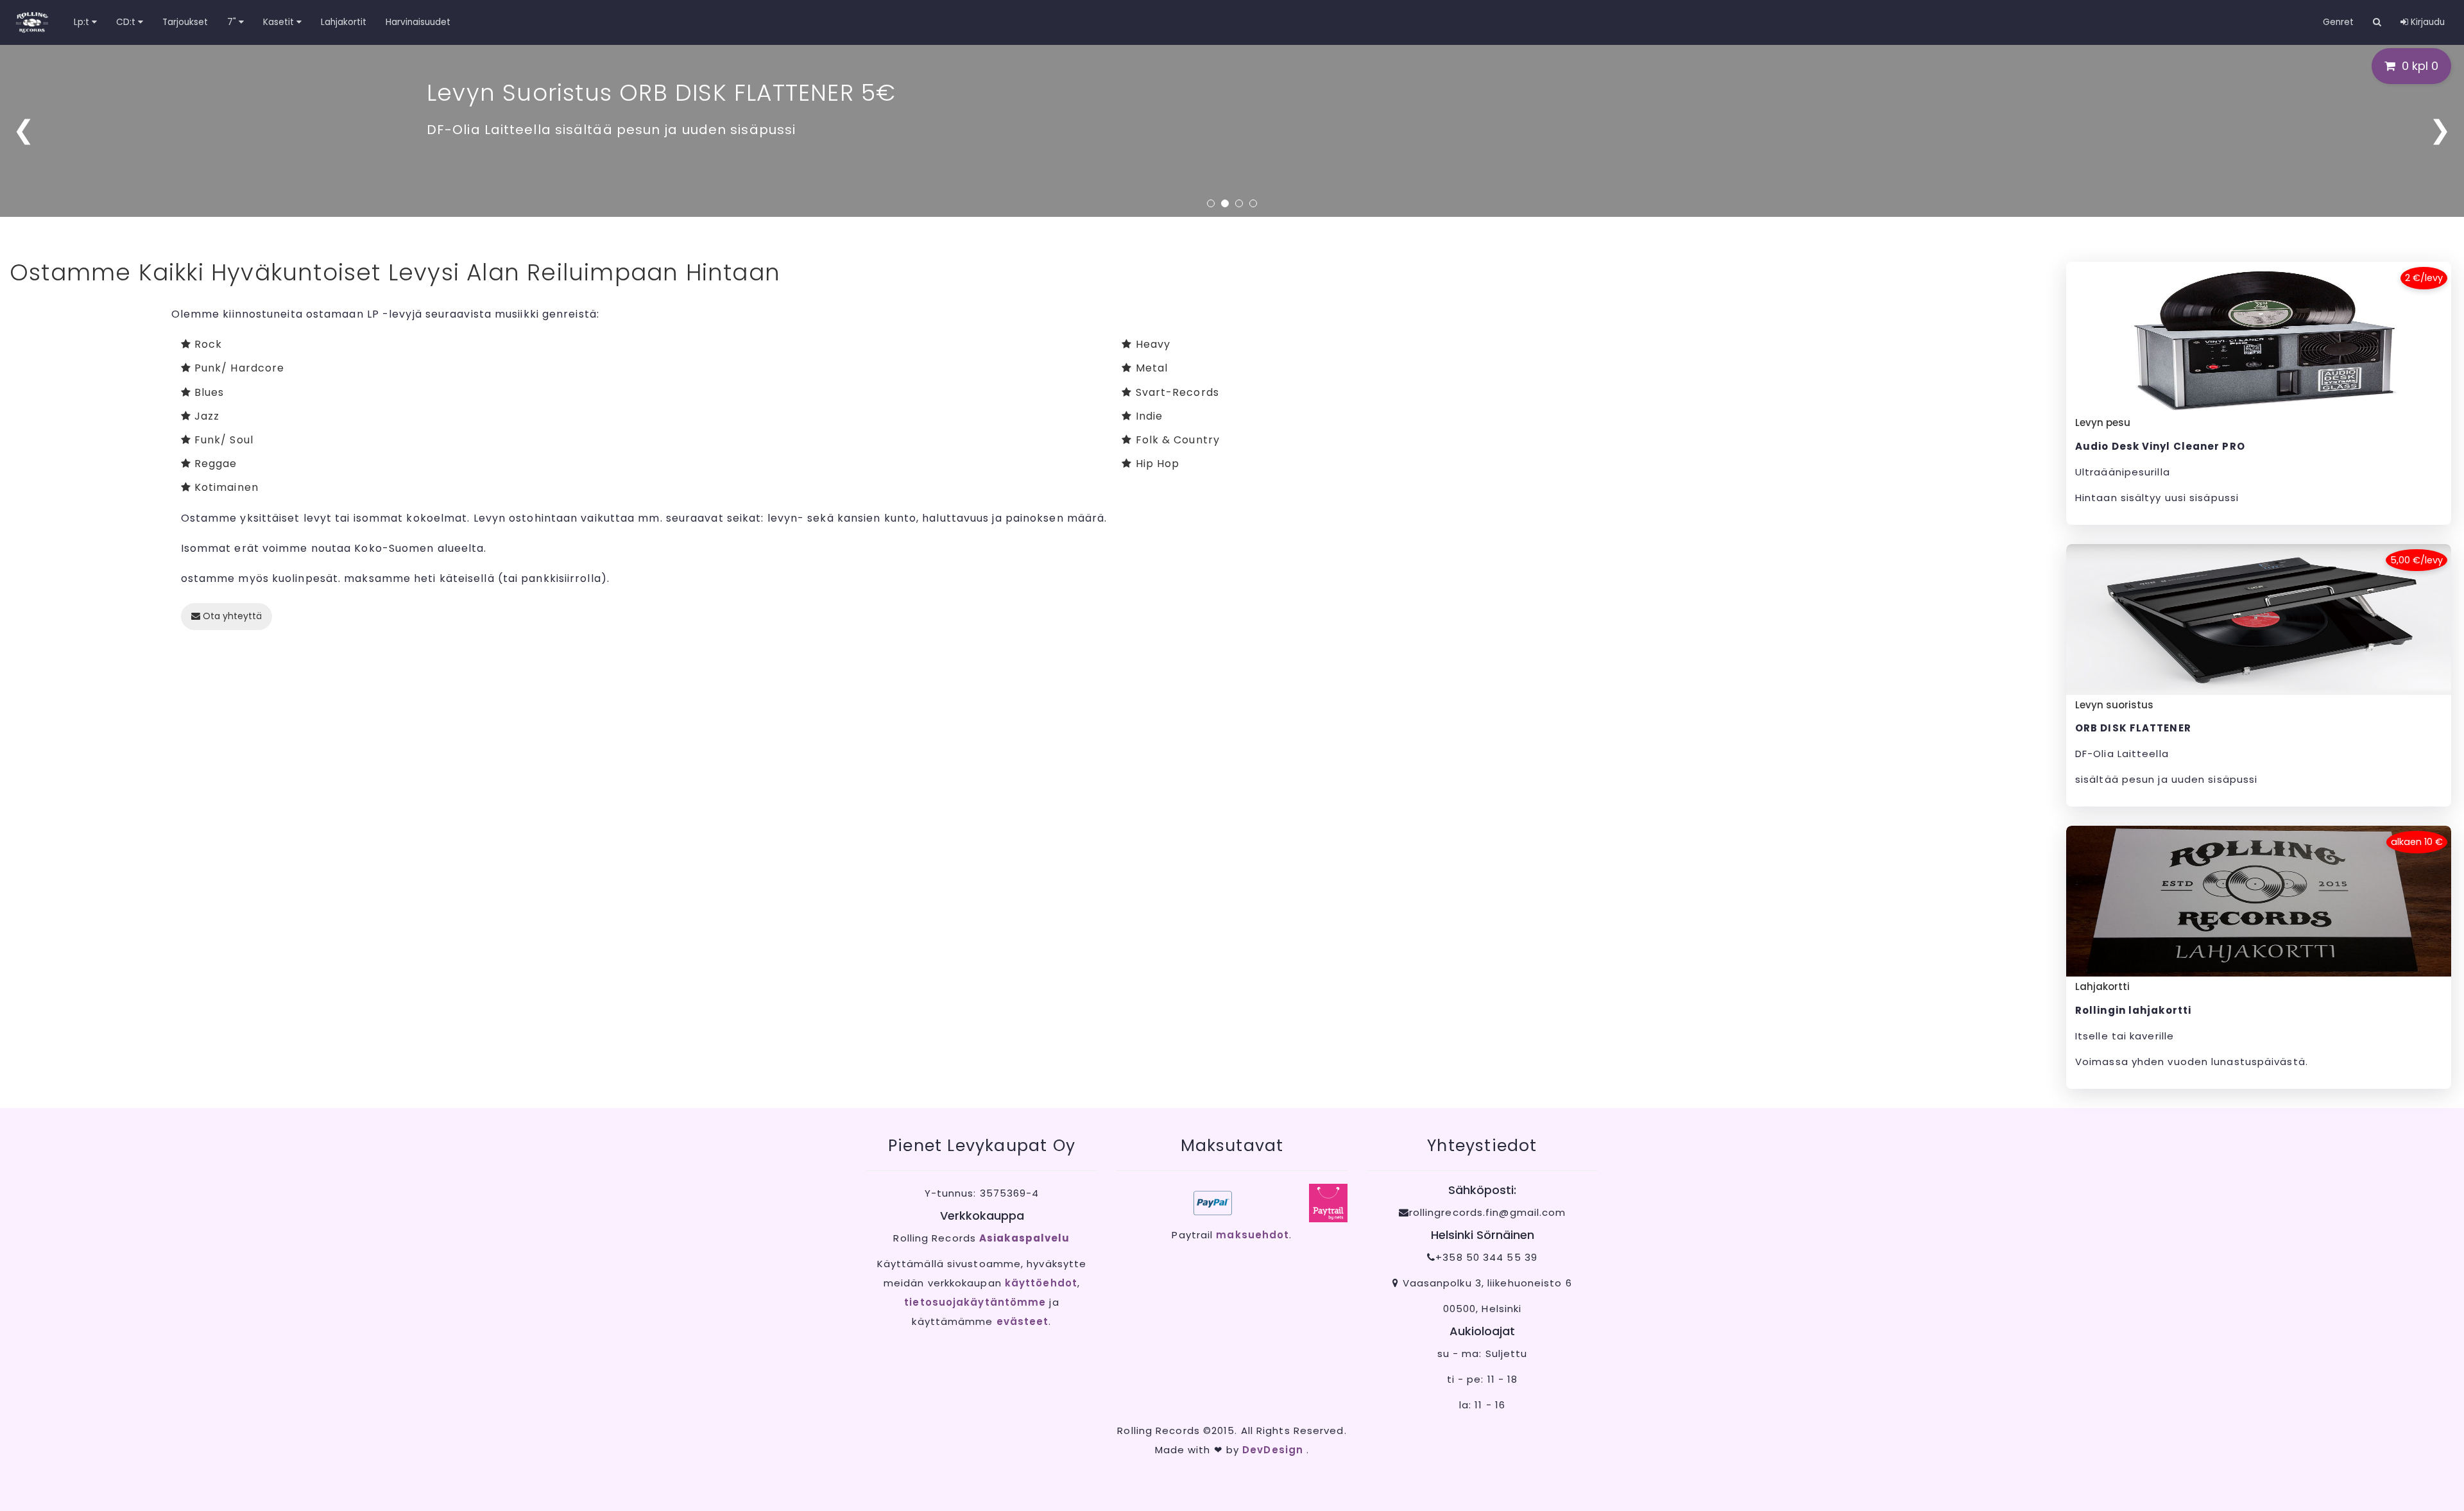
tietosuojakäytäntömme (975, 1302)
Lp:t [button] (83, 22)
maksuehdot (1253, 1235)
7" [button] (233, 22)
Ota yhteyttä (231, 616)
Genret (2338, 22)
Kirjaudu (2426, 22)
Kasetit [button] (280, 22)
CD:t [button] (127, 22)
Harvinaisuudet (418, 22)
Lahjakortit (344, 22)
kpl (2420, 66)
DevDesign (1274, 1450)
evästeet (1023, 1321)
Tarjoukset (185, 22)
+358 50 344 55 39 (1486, 1257)
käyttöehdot (1041, 1283)
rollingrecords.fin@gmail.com (1488, 1212)
